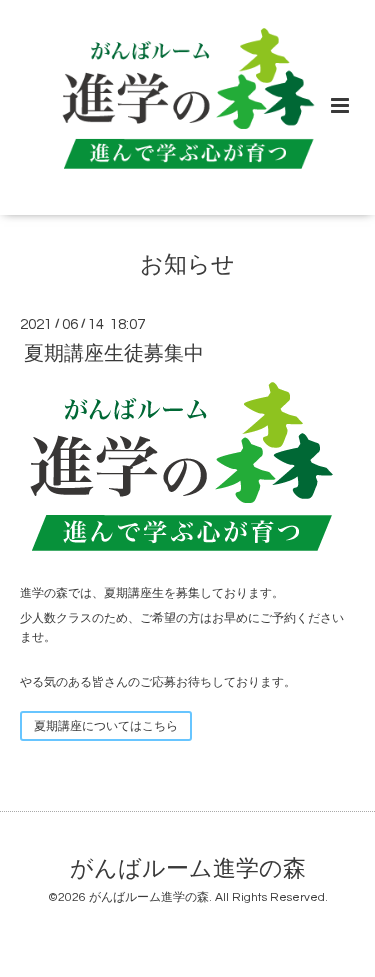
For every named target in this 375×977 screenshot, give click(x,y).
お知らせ (187, 265)
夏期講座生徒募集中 (114, 353)
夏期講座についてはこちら (106, 726)
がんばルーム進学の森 (188, 869)
